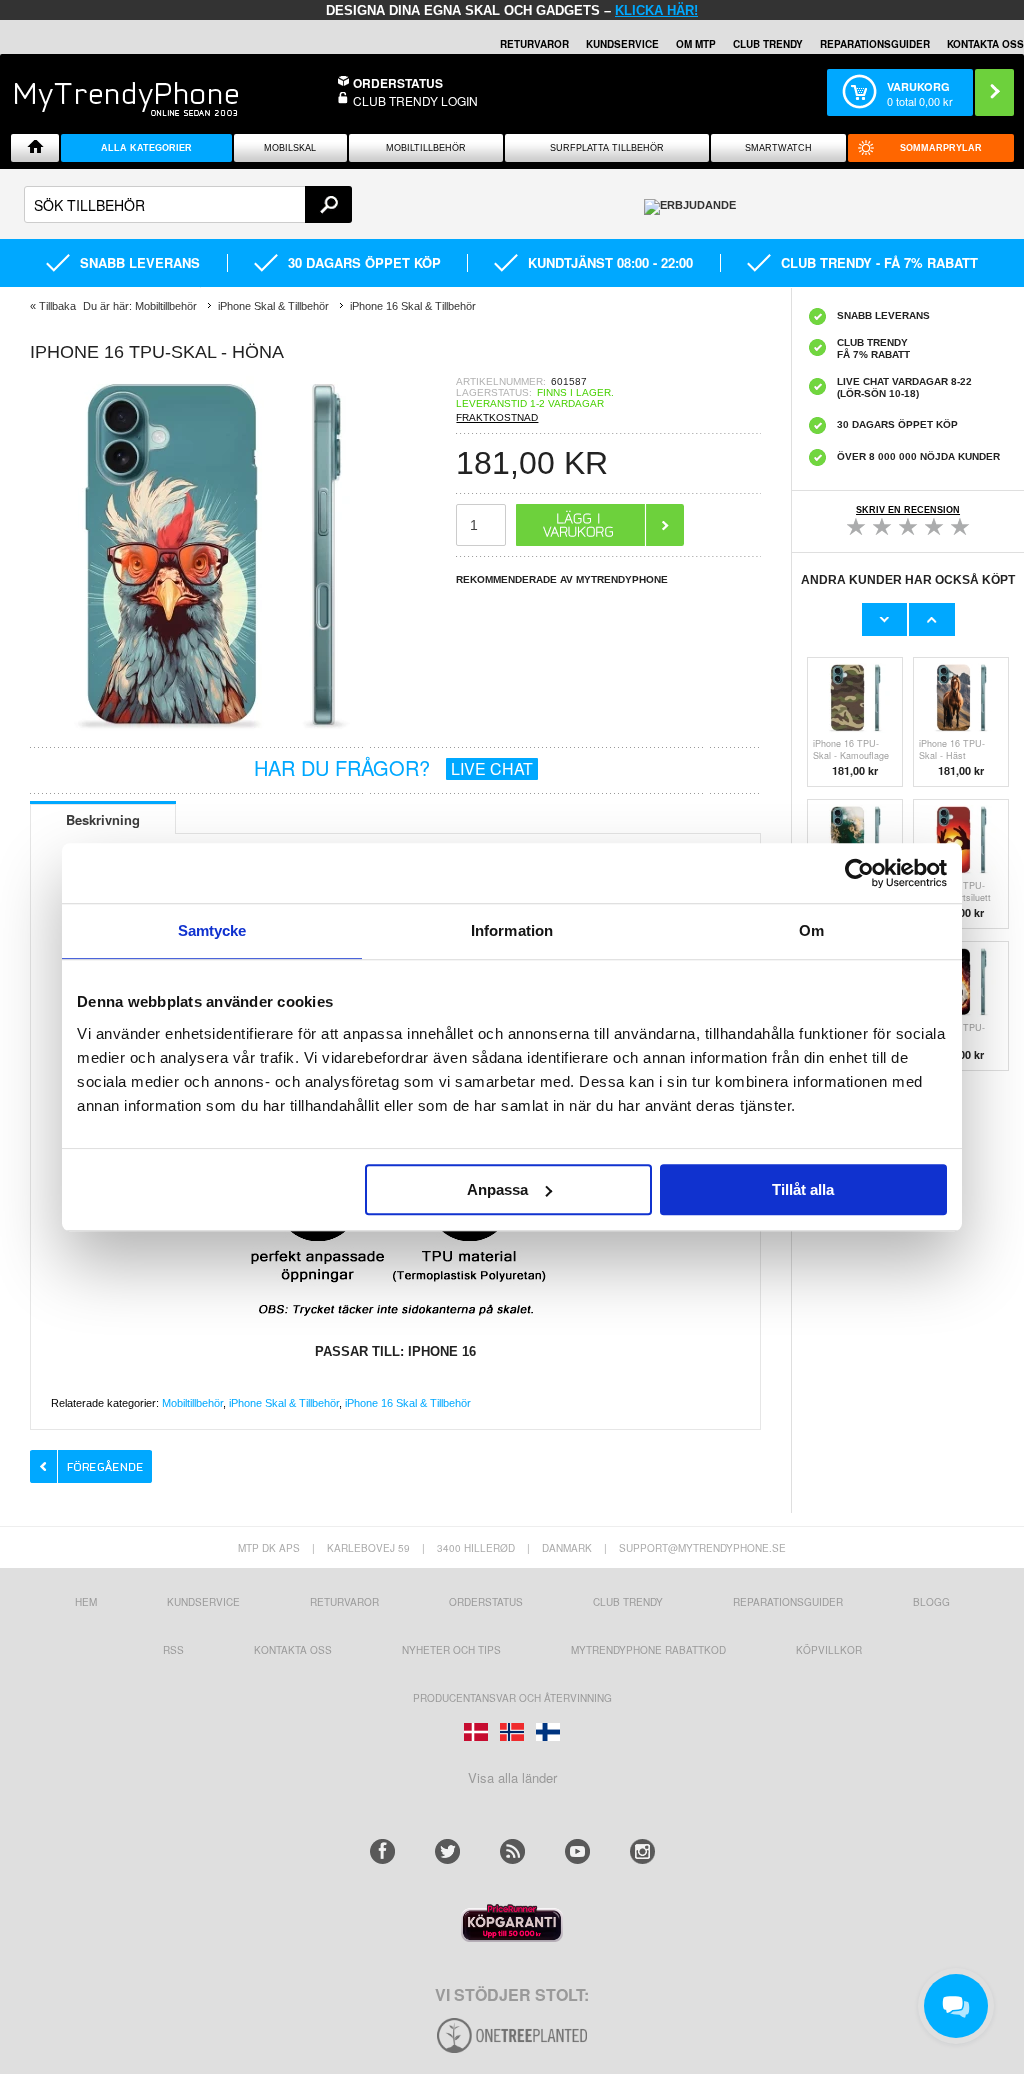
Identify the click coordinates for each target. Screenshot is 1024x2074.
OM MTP (696, 44)
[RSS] (512, 1851)
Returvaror (344, 1602)
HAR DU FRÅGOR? (393, 767)
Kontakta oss (293, 1650)
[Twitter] (447, 1851)
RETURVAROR (534, 44)
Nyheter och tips (451, 1650)
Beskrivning (103, 819)
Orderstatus (486, 1602)
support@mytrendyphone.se (702, 1548)
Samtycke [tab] (212, 930)
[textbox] (188, 204)
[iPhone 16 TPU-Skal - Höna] (210, 730)
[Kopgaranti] (512, 1936)
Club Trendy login (415, 100)
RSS (173, 1650)
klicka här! (656, 10)
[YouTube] (577, 1851)
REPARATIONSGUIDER (875, 44)
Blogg (931, 1602)
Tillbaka (57, 306)
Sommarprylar (941, 148)
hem (86, 1602)
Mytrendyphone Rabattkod (648, 1650)
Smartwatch (778, 148)
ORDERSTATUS (398, 83)
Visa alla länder (512, 1777)
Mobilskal (290, 148)
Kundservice (203, 1602)
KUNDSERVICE (622, 44)
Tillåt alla (803, 1189)
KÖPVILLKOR (829, 1650)
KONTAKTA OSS (985, 44)
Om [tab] (811, 930)
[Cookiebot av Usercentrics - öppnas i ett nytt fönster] (859, 873)
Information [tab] (512, 930)
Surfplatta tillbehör (607, 148)
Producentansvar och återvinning (512, 1698)
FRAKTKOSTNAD (497, 417)
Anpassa (497, 1189)
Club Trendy (768, 44)
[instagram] (642, 1851)
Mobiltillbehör (426, 148)
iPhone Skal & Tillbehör (284, 1403)
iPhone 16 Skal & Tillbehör (408, 1403)
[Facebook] (382, 1851)
